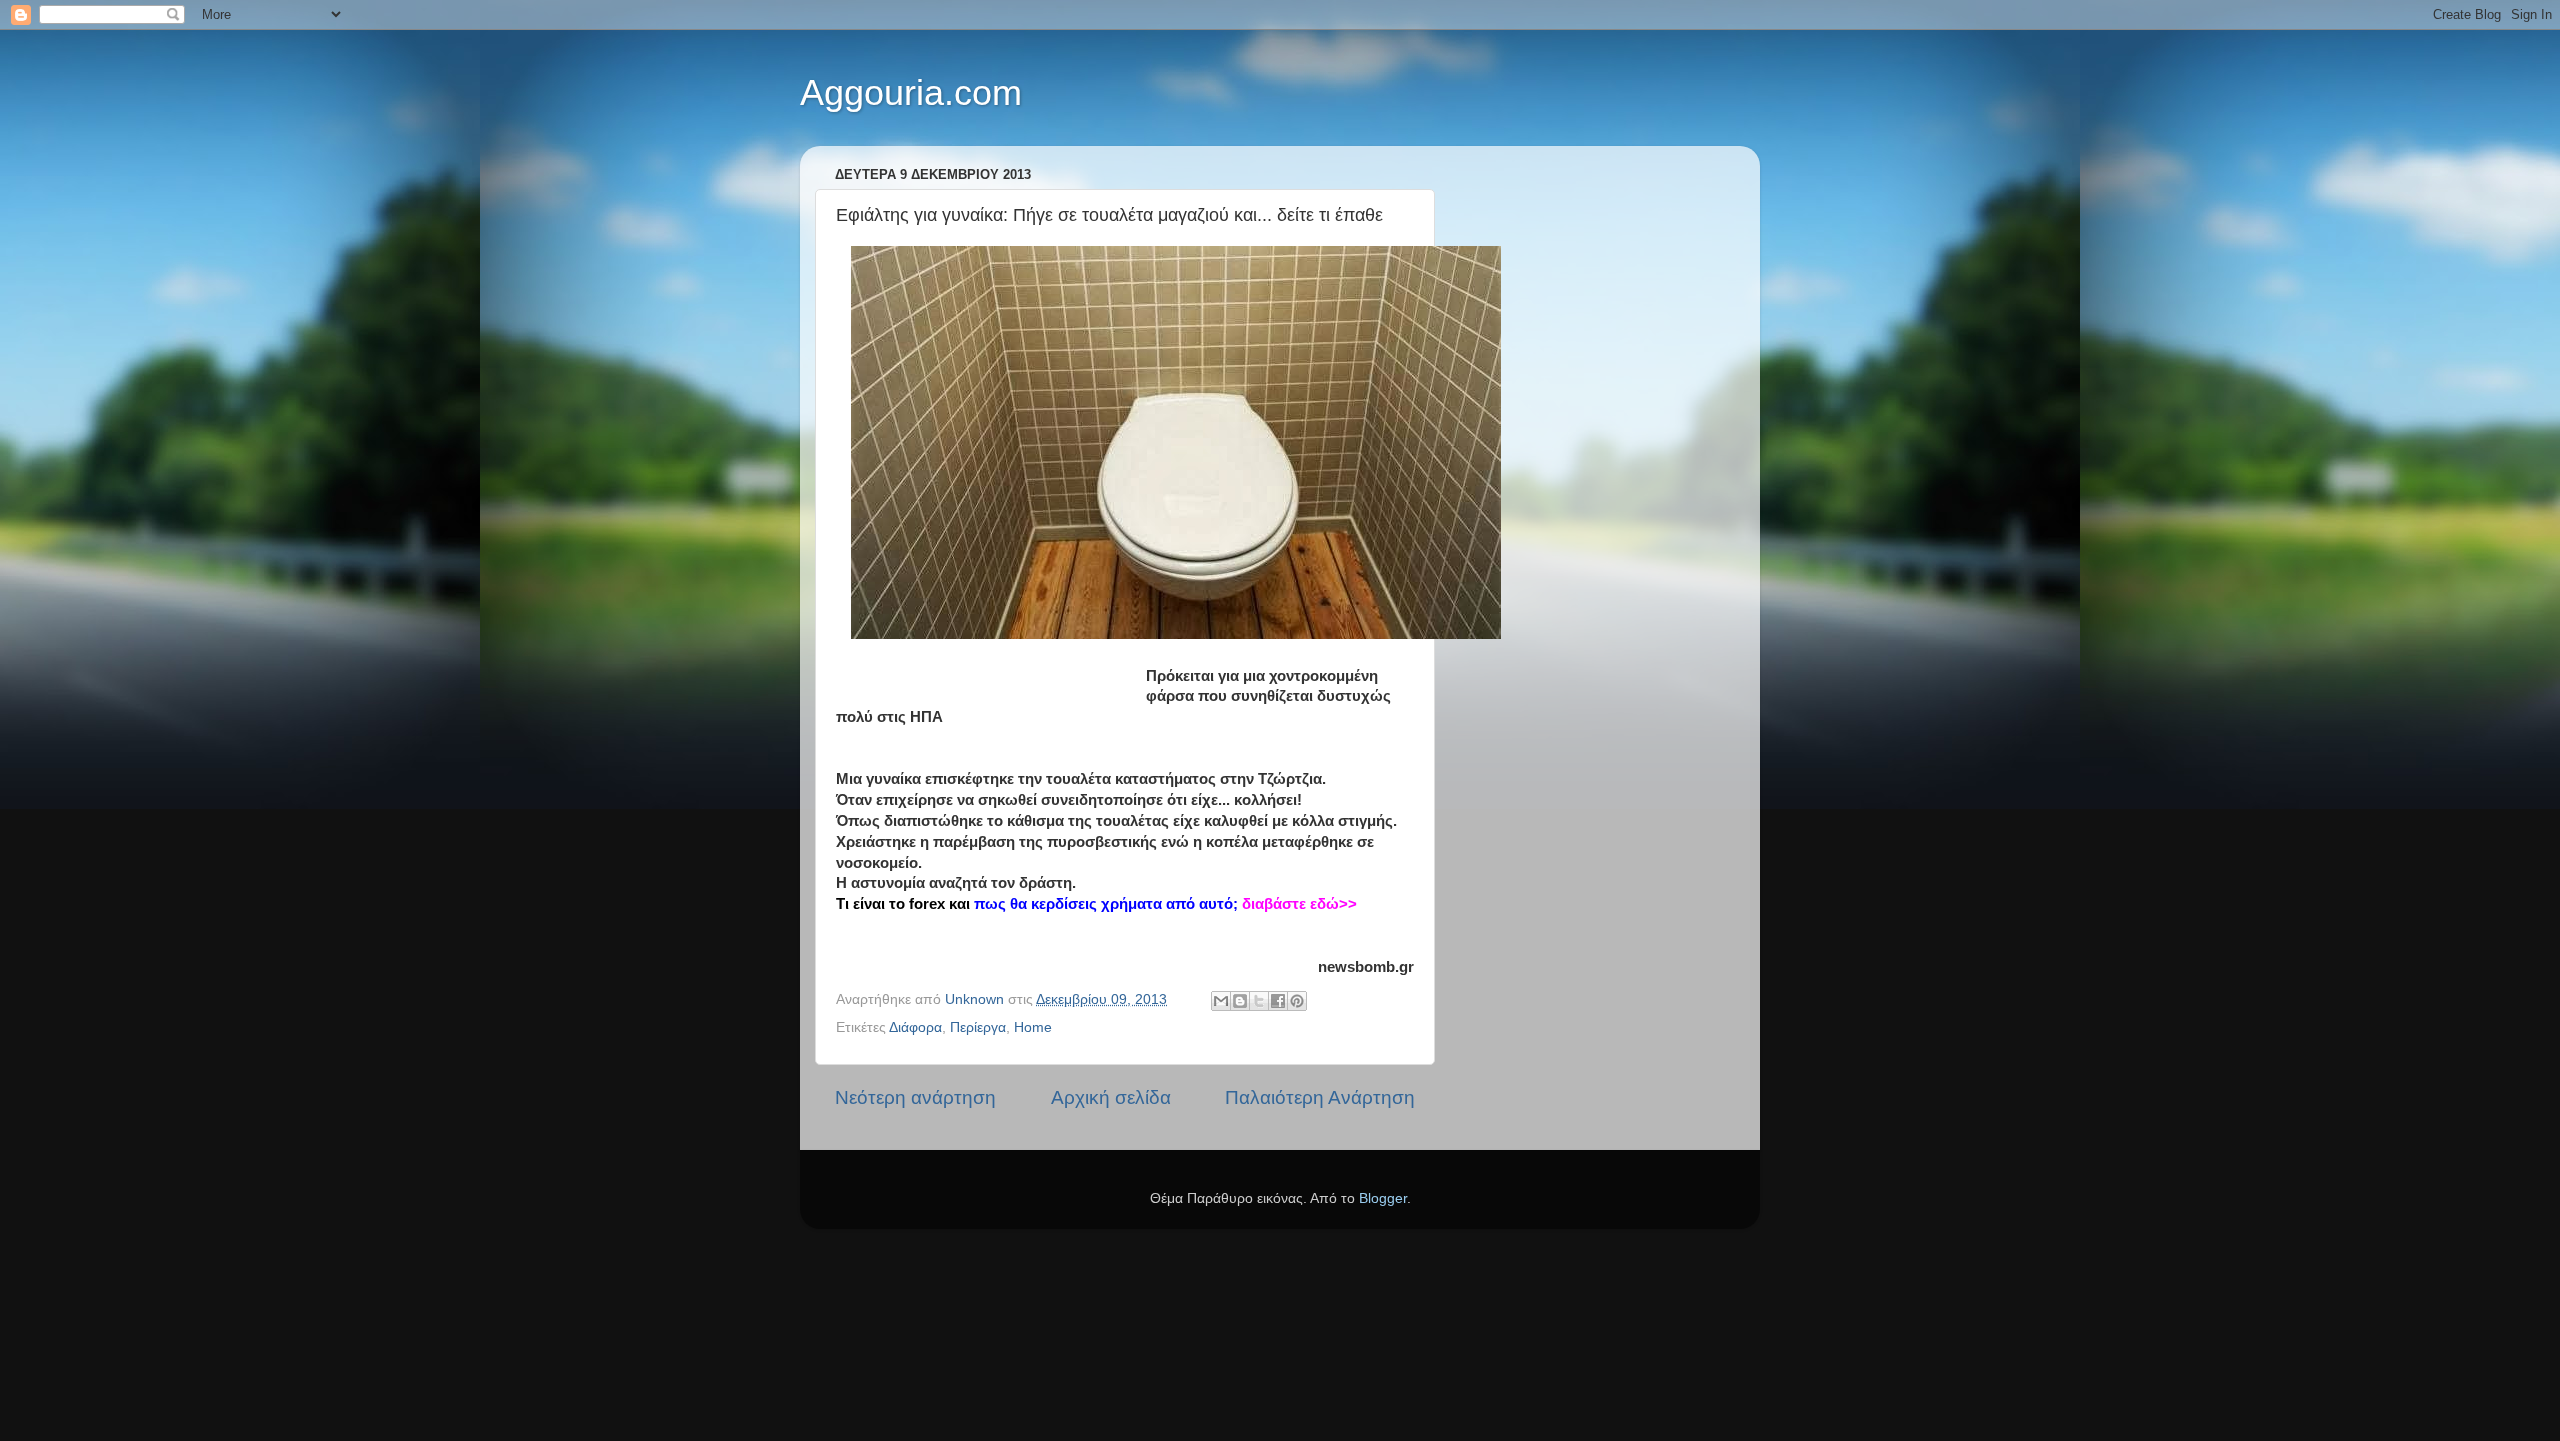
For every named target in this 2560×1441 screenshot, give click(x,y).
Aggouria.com (911, 92)
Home (1033, 1027)
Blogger (1383, 1198)
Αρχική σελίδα (1111, 1097)
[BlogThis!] (1240, 1001)
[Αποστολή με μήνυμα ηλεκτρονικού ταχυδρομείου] (1221, 1001)
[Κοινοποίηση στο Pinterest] (1297, 1001)
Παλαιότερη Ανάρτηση (1320, 1097)
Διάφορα (915, 1027)
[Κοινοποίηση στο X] (1259, 1001)
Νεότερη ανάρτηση (915, 1097)
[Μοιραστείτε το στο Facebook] (1278, 1001)
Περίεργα (978, 1027)
